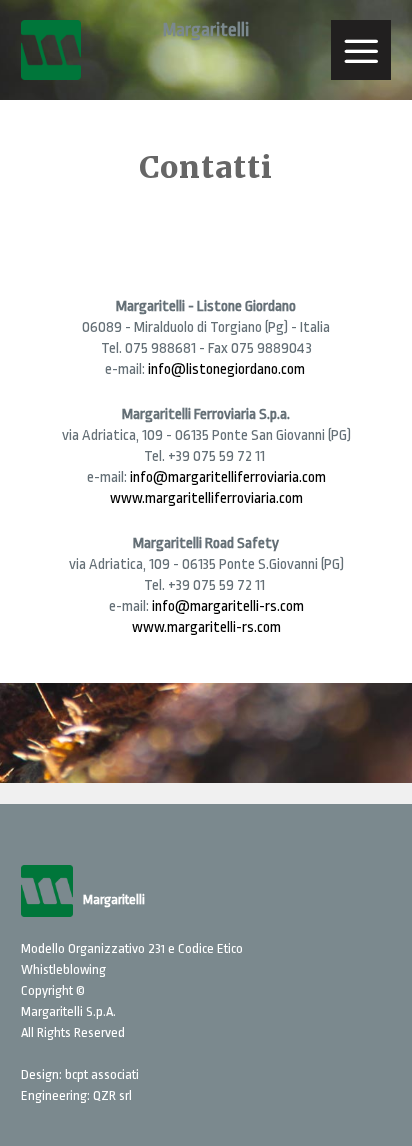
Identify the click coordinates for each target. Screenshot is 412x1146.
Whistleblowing (63, 969)
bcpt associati (102, 1074)
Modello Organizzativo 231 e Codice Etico (132, 948)
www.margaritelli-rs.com (206, 627)
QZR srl (112, 1095)
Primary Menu (361, 50)
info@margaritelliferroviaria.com (228, 477)
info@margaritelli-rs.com (228, 606)
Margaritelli (206, 30)
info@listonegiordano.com (228, 369)
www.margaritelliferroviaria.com (206, 498)
